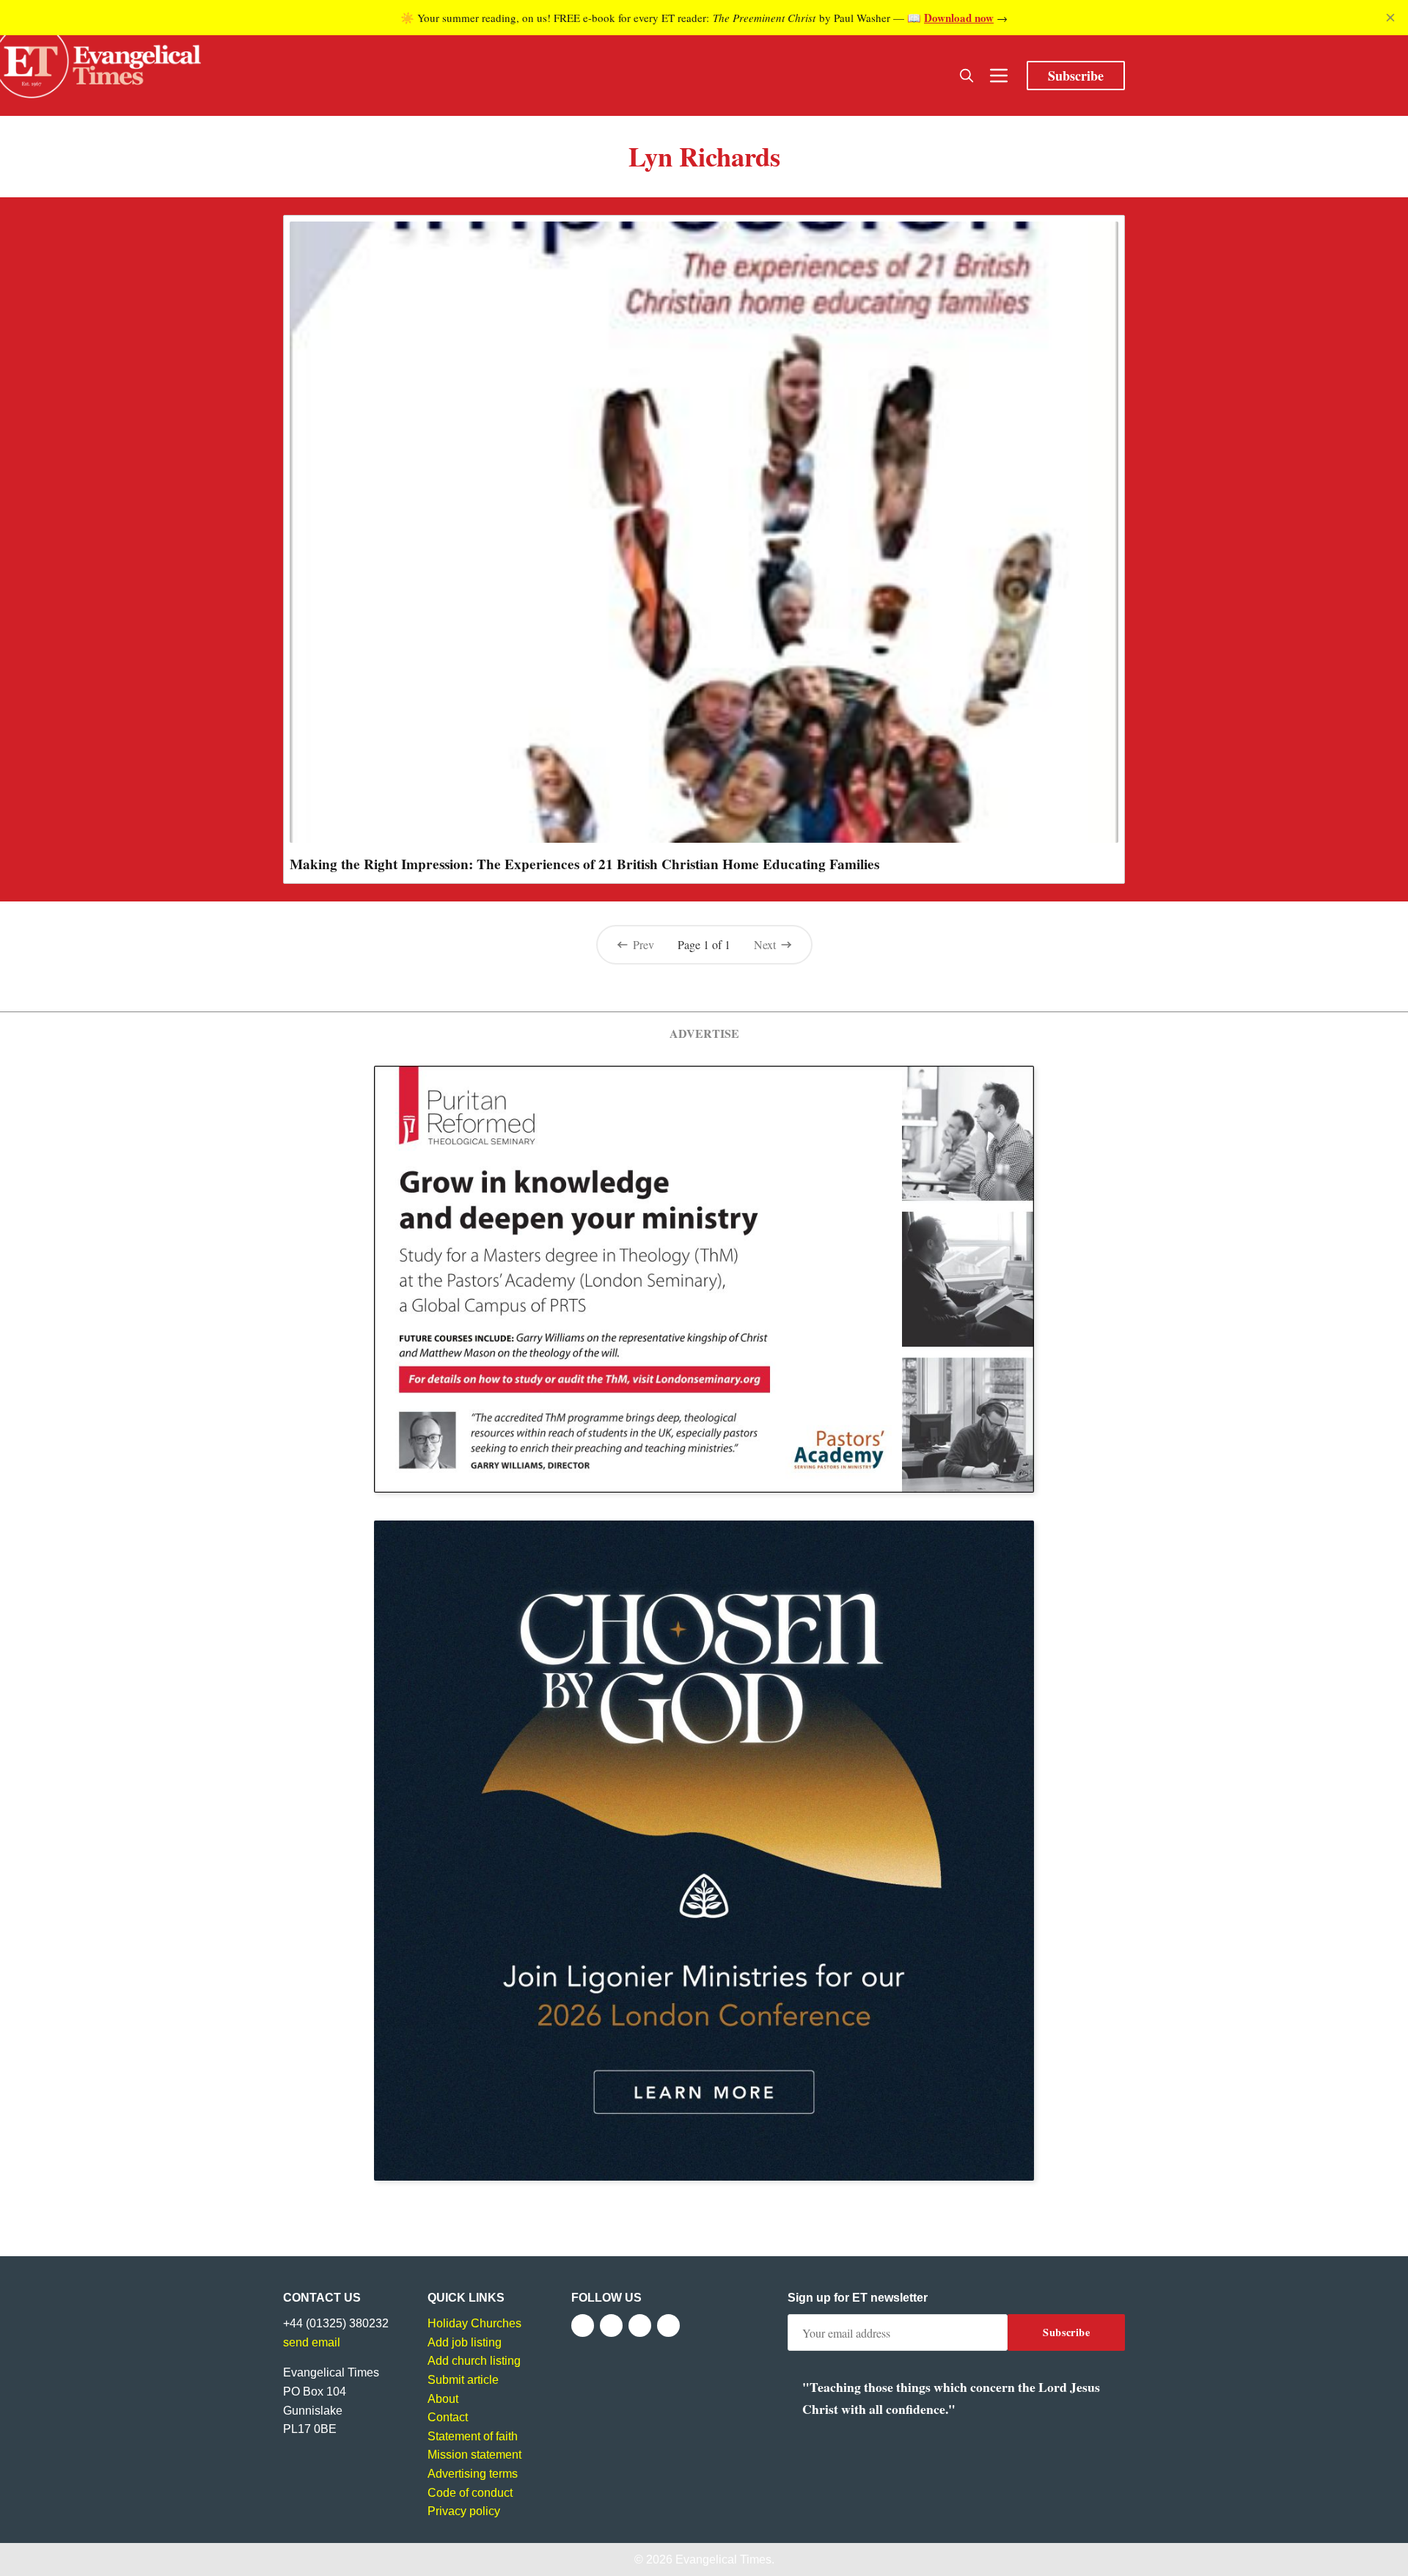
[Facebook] (583, 2326)
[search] (967, 76)
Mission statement (474, 2455)
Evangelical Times (723, 2559)
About (443, 2399)
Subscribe (1076, 76)
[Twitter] (611, 2326)
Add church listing (474, 2361)
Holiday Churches (474, 2323)
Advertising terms (473, 2474)
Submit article (463, 2380)
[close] (1390, 18)
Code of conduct (470, 2493)
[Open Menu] (999, 76)
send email (312, 2342)
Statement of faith (473, 2436)
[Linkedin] (668, 2326)
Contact (448, 2417)
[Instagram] (640, 2326)
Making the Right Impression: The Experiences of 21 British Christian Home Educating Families (584, 864)
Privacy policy (464, 2511)
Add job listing (465, 2342)
